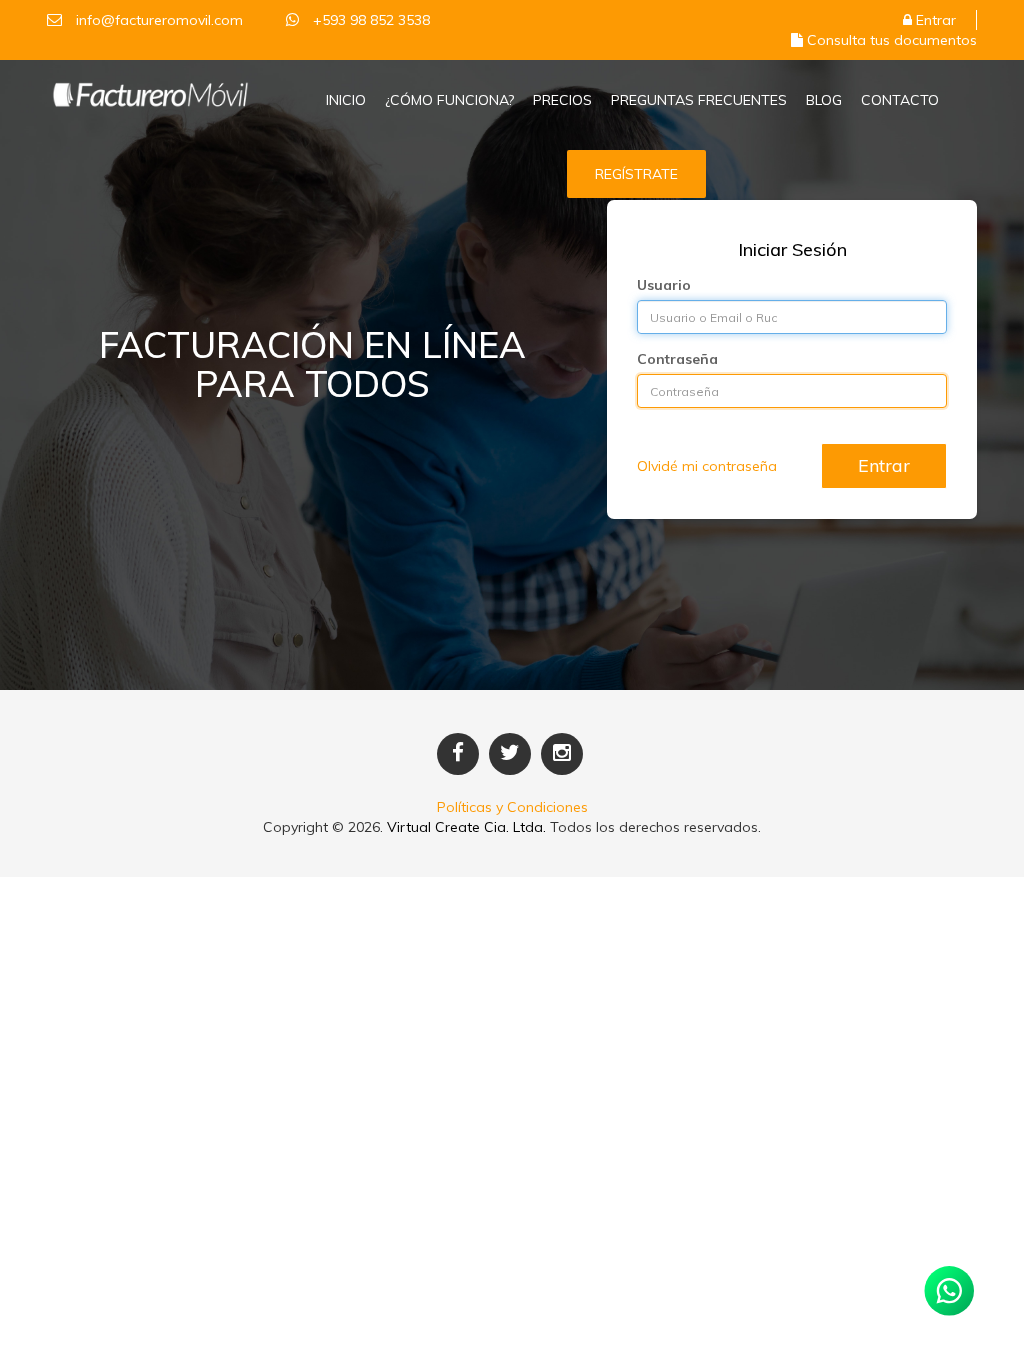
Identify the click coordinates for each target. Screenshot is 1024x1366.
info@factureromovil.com (159, 20)
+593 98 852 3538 (369, 20)
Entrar (934, 20)
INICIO (346, 100)
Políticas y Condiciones (512, 807)
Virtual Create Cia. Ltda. (466, 827)
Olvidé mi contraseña (707, 466)
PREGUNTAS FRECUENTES (699, 100)
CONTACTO (900, 100)
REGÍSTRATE (636, 174)
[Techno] (150, 87)
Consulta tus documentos (890, 40)
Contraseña (677, 359)
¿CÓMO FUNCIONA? (449, 100)
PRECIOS (562, 100)
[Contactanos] (949, 1291)
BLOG (824, 100)
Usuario (664, 285)
